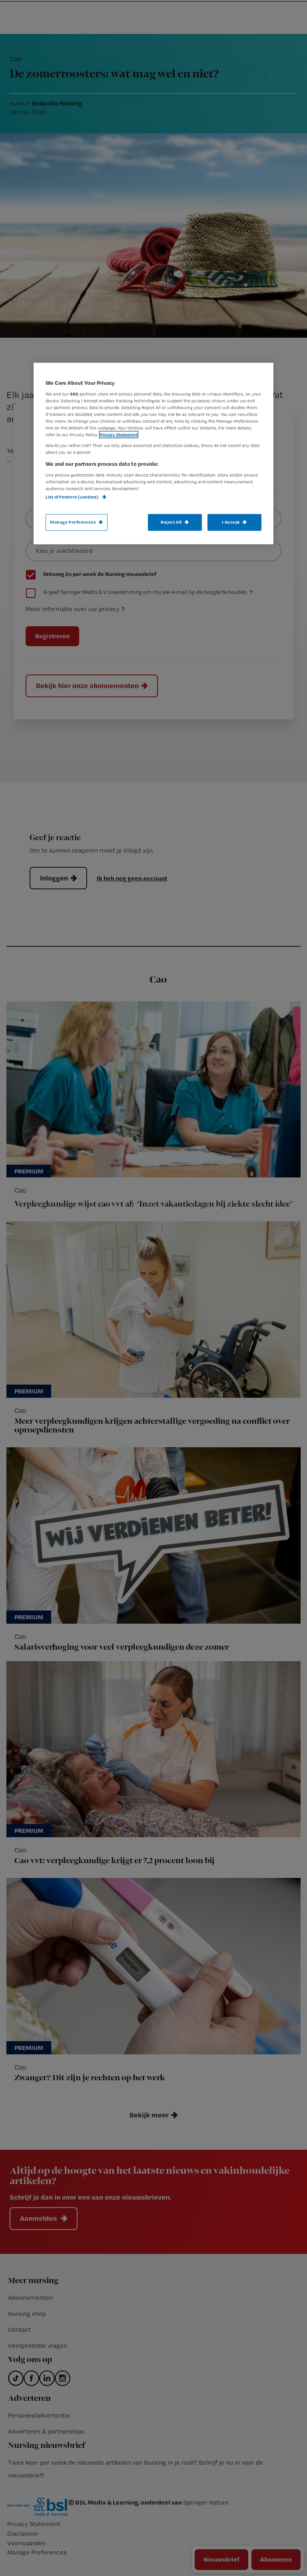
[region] (153, 454)
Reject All (171, 522)
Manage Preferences (73, 522)
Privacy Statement (119, 435)
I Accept (231, 522)
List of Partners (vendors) (73, 497)
